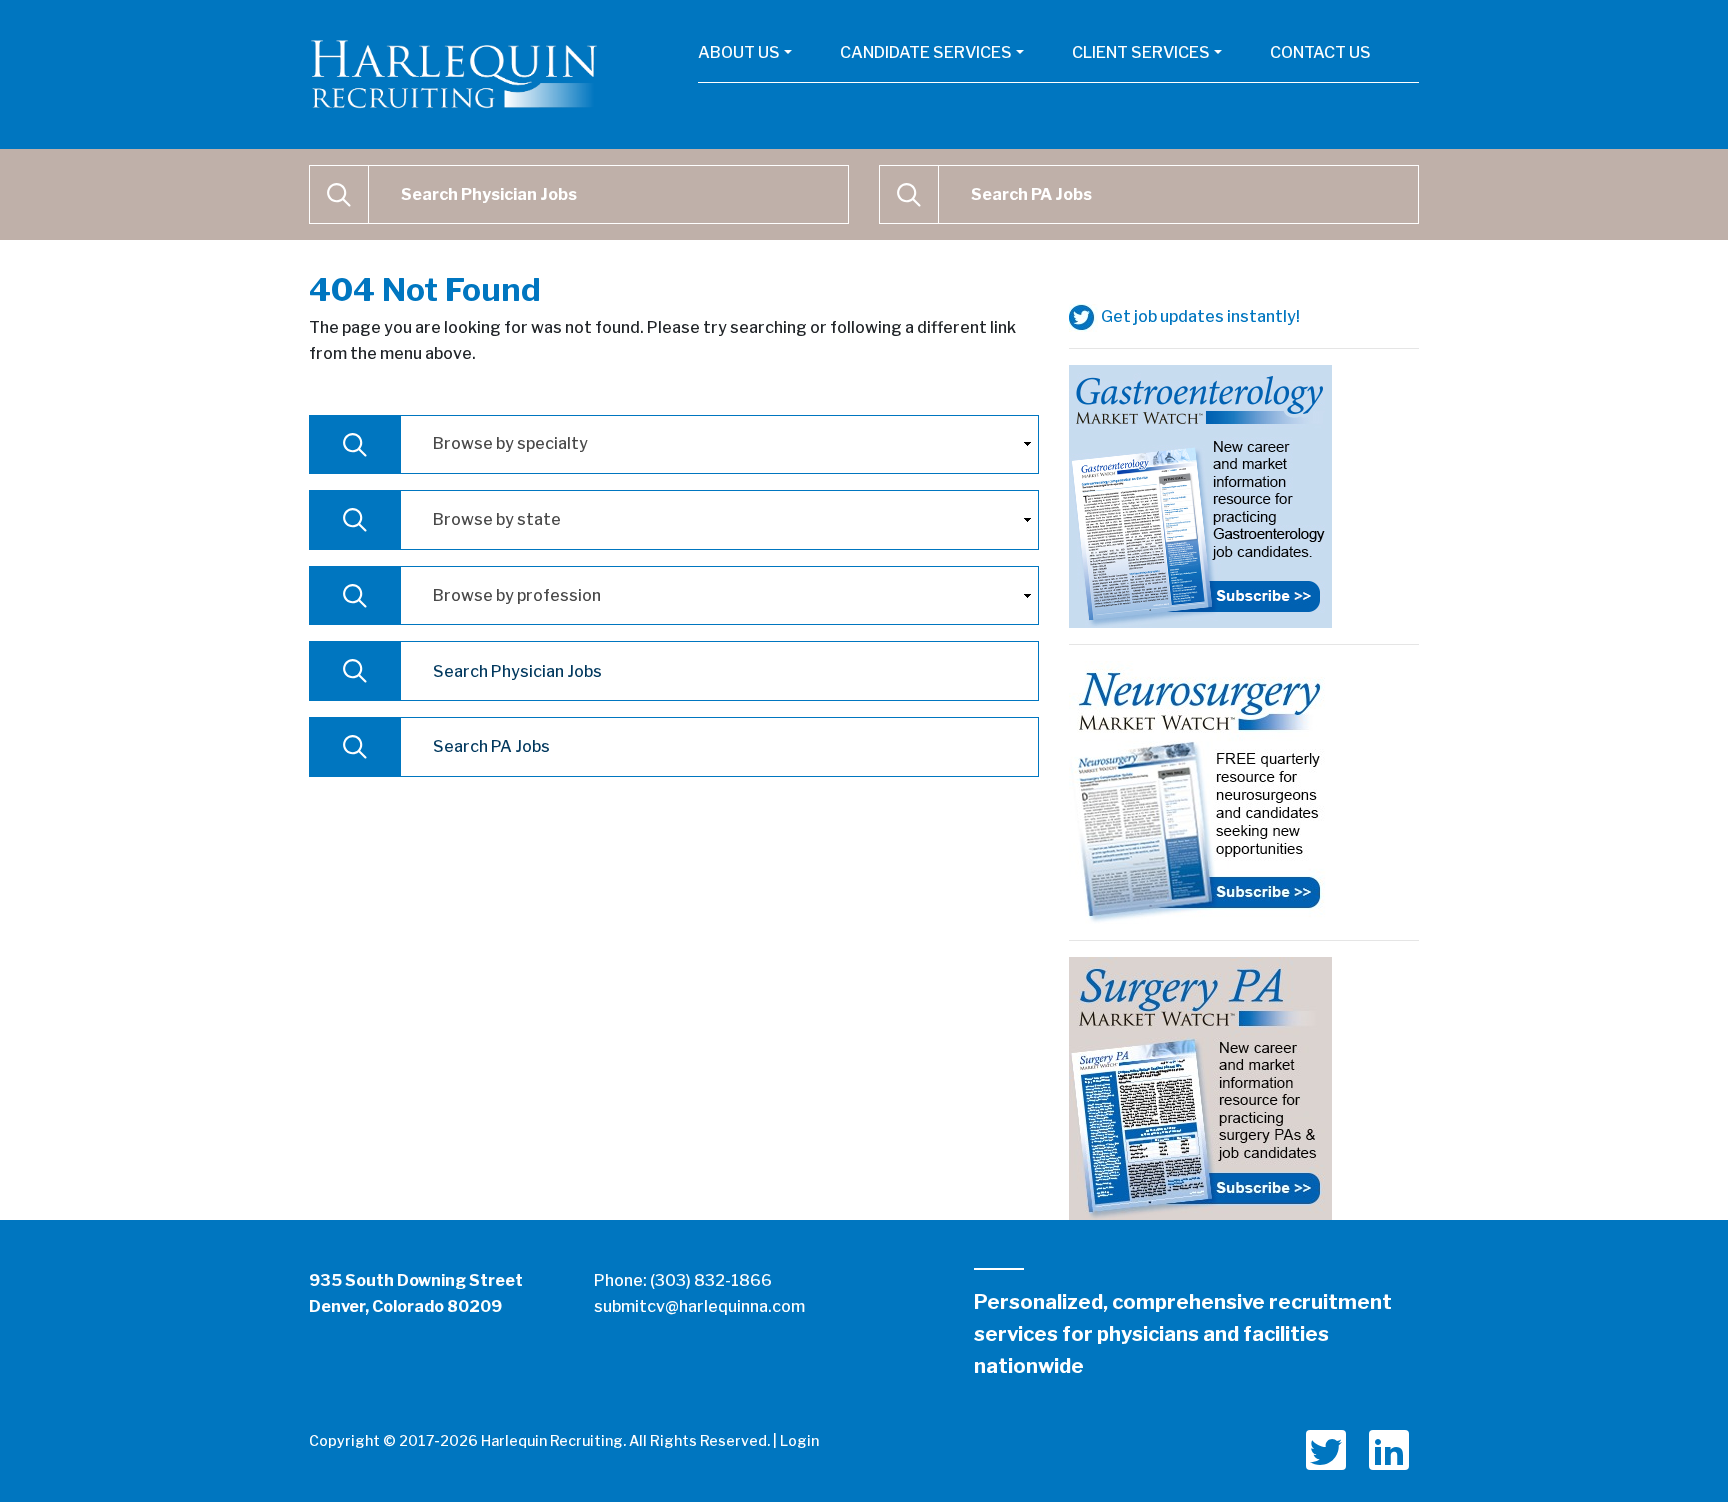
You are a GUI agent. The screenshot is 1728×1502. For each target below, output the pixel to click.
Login (799, 1440)
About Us (739, 52)
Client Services (1141, 52)
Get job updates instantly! (1199, 316)
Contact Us (1320, 52)
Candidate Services (926, 52)
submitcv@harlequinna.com (699, 1306)
